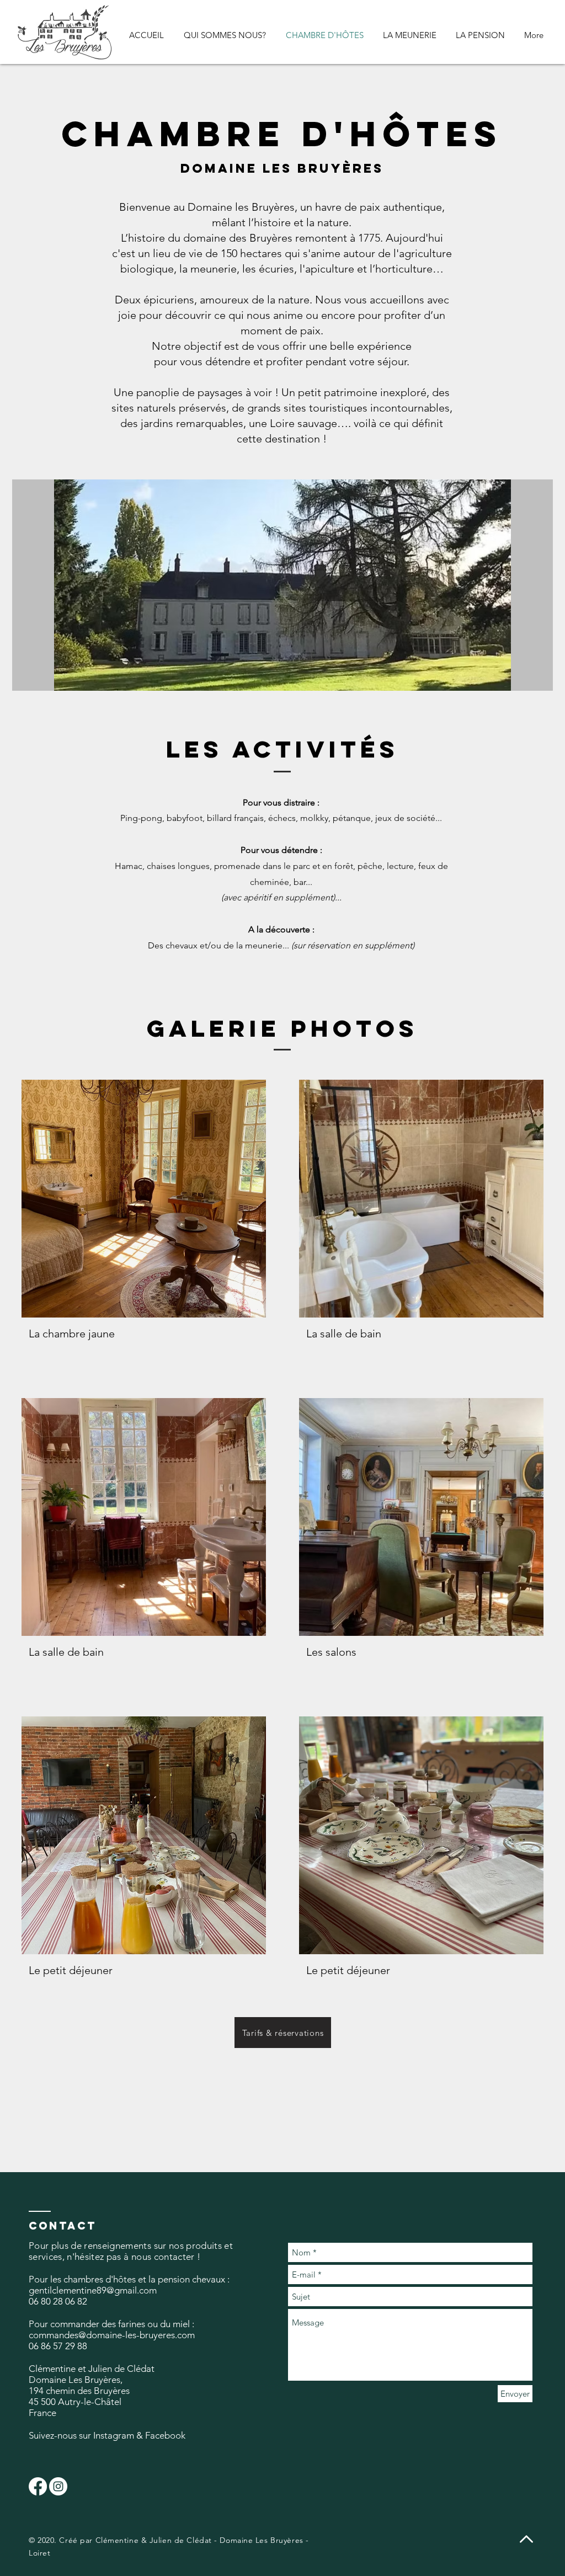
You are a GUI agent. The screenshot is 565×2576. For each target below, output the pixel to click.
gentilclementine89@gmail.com (93, 2290)
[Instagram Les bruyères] (58, 2486)
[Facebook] (38, 2486)
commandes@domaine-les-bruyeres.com (112, 2335)
